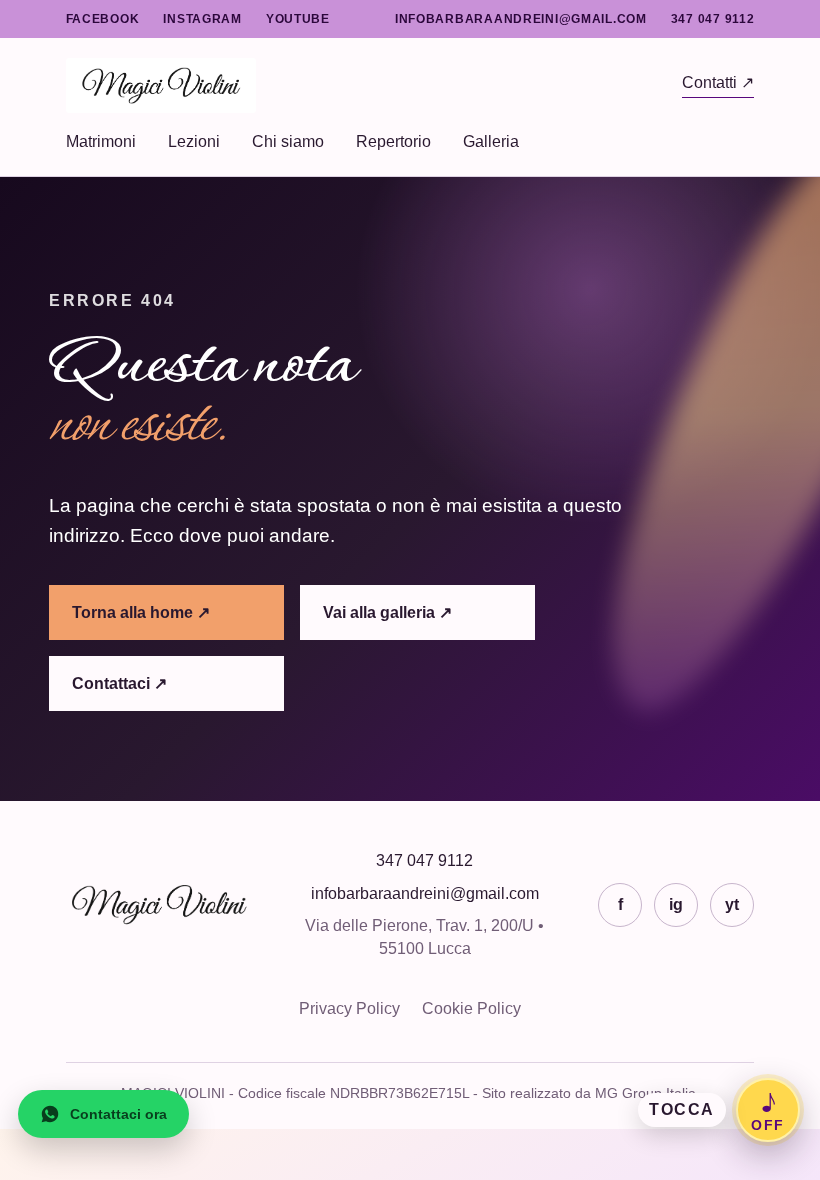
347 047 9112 (713, 19)
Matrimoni (101, 141)
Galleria (491, 141)
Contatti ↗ (718, 82)
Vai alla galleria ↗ (387, 612)
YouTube (298, 19)
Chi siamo (288, 141)
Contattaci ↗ (119, 683)
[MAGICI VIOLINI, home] (374, 85)
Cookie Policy (471, 1008)
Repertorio (393, 141)
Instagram (202, 19)
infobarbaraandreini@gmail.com (521, 19)
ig (676, 904)
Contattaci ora (118, 1114)
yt (732, 904)
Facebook (103, 19)
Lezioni (194, 141)
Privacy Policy (349, 1008)
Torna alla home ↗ (141, 612)
